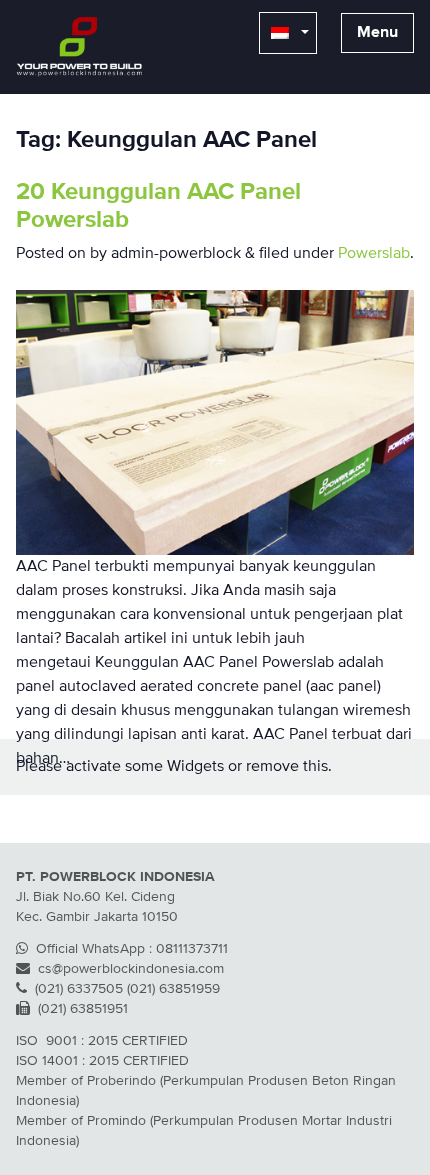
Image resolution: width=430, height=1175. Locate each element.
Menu (377, 33)
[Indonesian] (288, 33)
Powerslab (374, 254)
